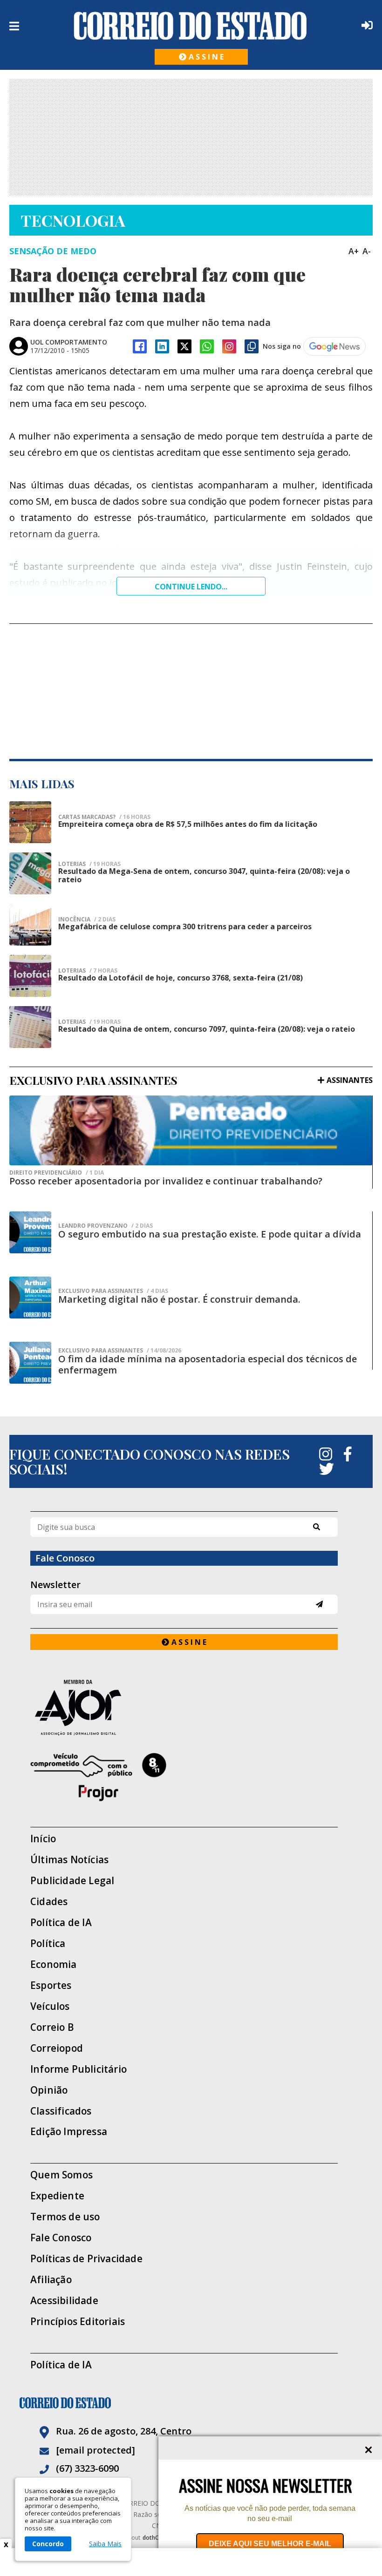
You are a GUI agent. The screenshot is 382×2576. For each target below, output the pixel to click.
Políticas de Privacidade (86, 2259)
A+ (354, 251)
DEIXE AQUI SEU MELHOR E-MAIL (270, 2544)
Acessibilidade (64, 2301)
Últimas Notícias (69, 1860)
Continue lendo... (191, 587)
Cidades (49, 1902)
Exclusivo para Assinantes (113, 1291)
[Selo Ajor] (184, 1707)
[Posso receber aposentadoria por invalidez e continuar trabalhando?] (191, 1130)
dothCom (155, 2538)
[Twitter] (327, 1469)
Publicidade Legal (72, 1881)
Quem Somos (61, 2175)
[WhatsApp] (207, 346)
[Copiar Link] (252, 346)
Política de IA (61, 1923)
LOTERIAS (89, 864)
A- (367, 251)
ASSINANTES (350, 1080)
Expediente (57, 2196)
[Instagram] (229, 346)
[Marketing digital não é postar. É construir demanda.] (30, 1298)
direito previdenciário (57, 1173)
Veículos (50, 2006)
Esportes (51, 1985)
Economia (54, 1964)
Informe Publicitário (78, 2069)
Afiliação (51, 2280)
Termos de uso (65, 2217)
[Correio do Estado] (191, 2403)
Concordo (48, 2544)
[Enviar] (319, 1604)
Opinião (49, 2090)
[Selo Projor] (184, 1777)
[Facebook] (140, 346)
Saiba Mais (105, 2544)
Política (48, 1944)
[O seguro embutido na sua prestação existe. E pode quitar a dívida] (30, 1232)
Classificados (61, 2111)
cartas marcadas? (104, 817)
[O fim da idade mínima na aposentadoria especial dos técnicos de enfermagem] (30, 1363)
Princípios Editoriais (78, 2322)
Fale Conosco (61, 2238)
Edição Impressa (69, 2132)
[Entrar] (365, 25)
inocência (87, 920)
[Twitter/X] (184, 346)
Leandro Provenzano (106, 1226)
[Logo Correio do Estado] (190, 26)
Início (43, 1839)
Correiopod (57, 2048)
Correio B (52, 2027)
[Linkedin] (162, 346)
